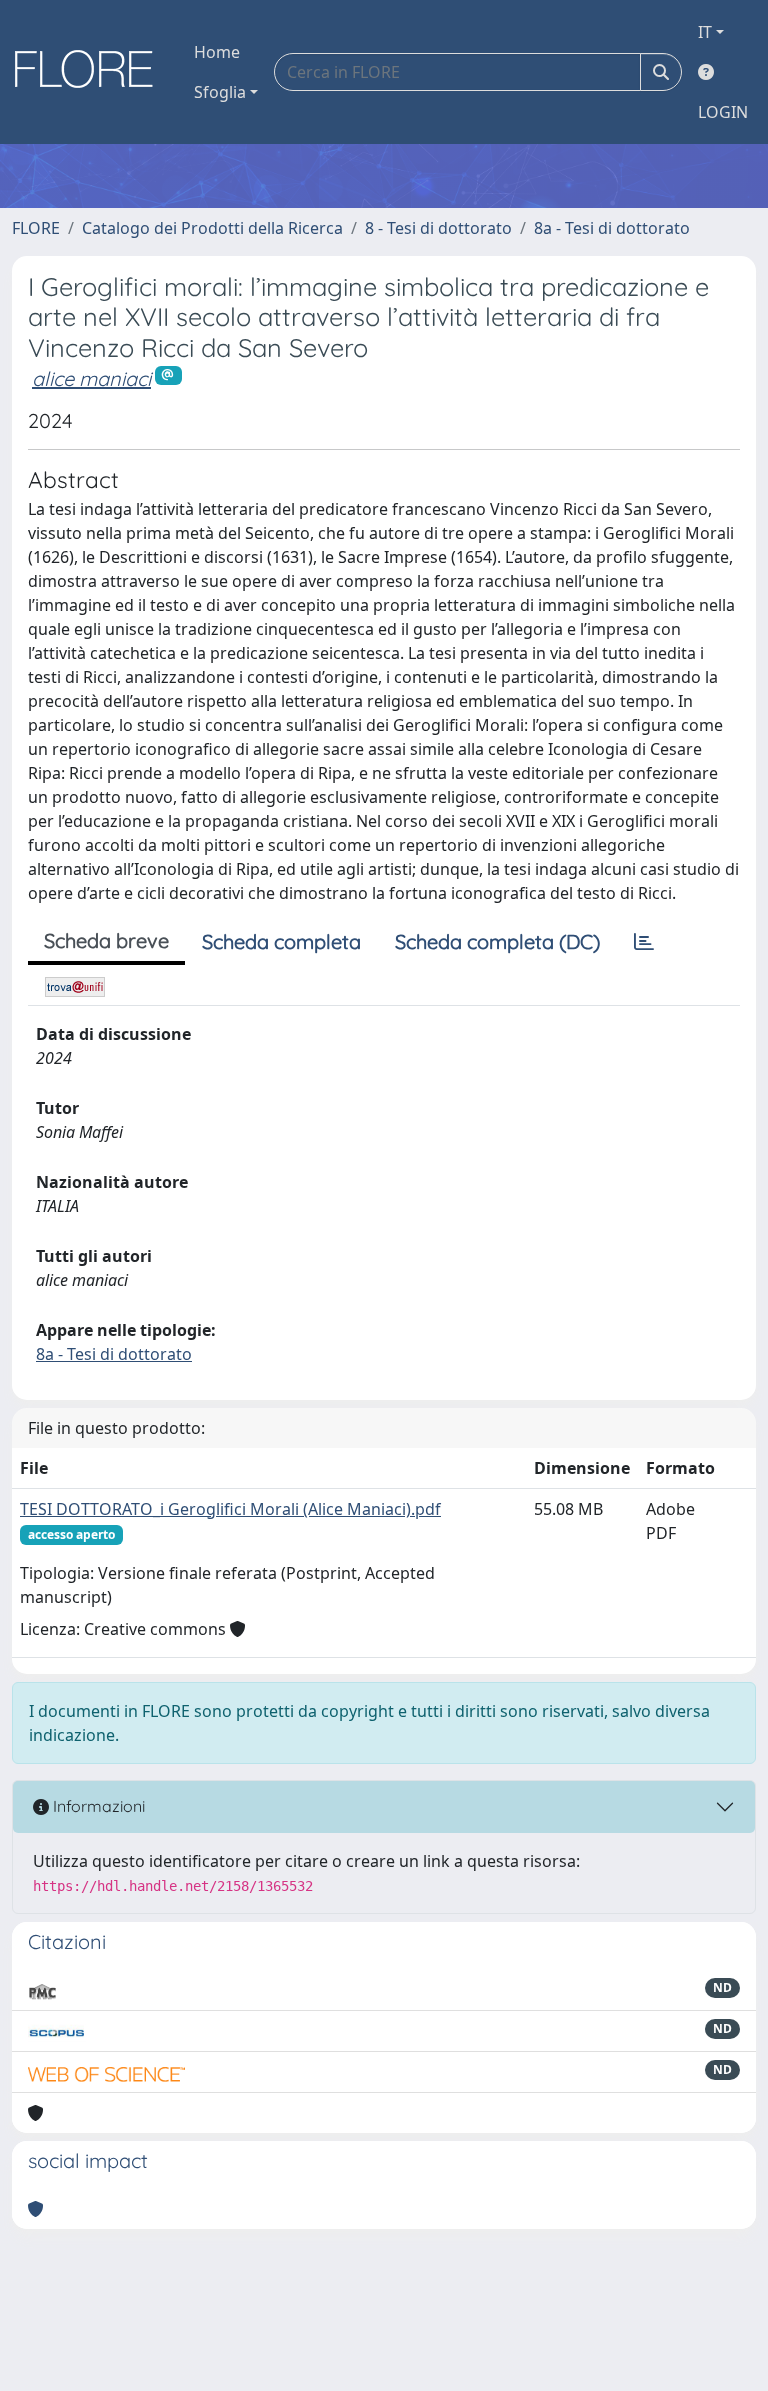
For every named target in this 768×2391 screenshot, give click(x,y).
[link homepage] (91, 72)
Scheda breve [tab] (106, 940)
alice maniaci (91, 378)
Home (217, 52)
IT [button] (705, 32)
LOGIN (723, 112)
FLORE (36, 228)
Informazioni (97, 1806)
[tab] (644, 942)
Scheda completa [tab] (281, 941)
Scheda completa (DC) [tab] (497, 941)
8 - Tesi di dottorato (438, 228)
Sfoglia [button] (220, 92)
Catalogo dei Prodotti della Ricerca (212, 228)
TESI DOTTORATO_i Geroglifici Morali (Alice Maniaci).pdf (230, 1509)
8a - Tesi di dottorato (612, 228)
